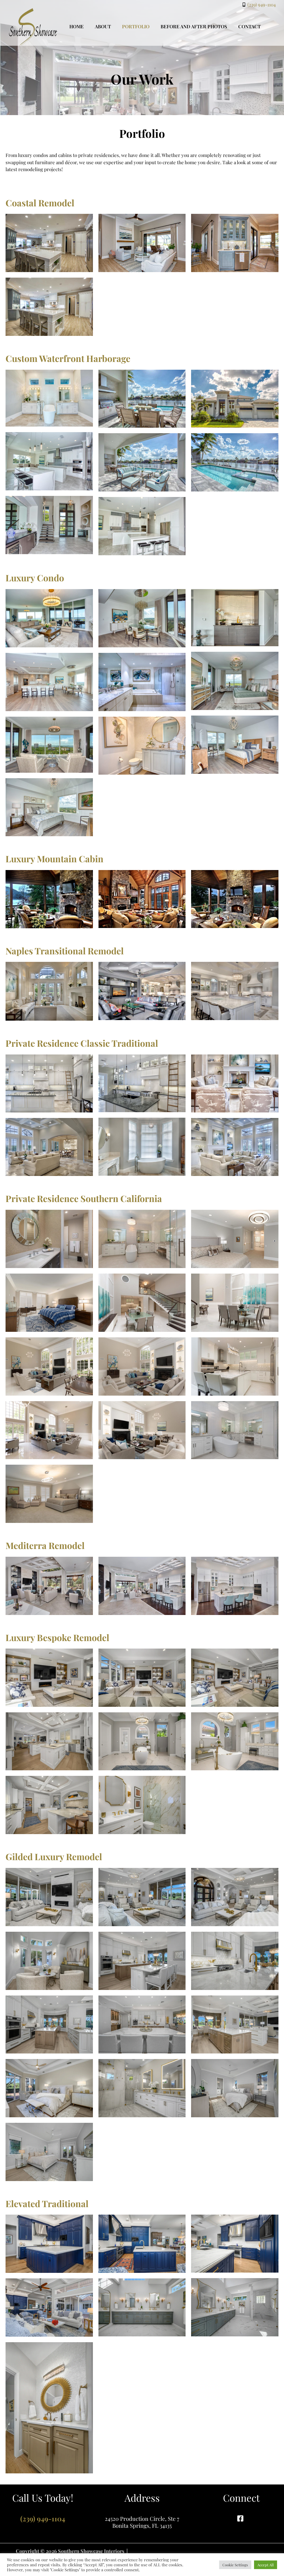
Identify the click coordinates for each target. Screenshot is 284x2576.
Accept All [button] (266, 2565)
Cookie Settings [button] (235, 2565)
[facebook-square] (241, 2518)
